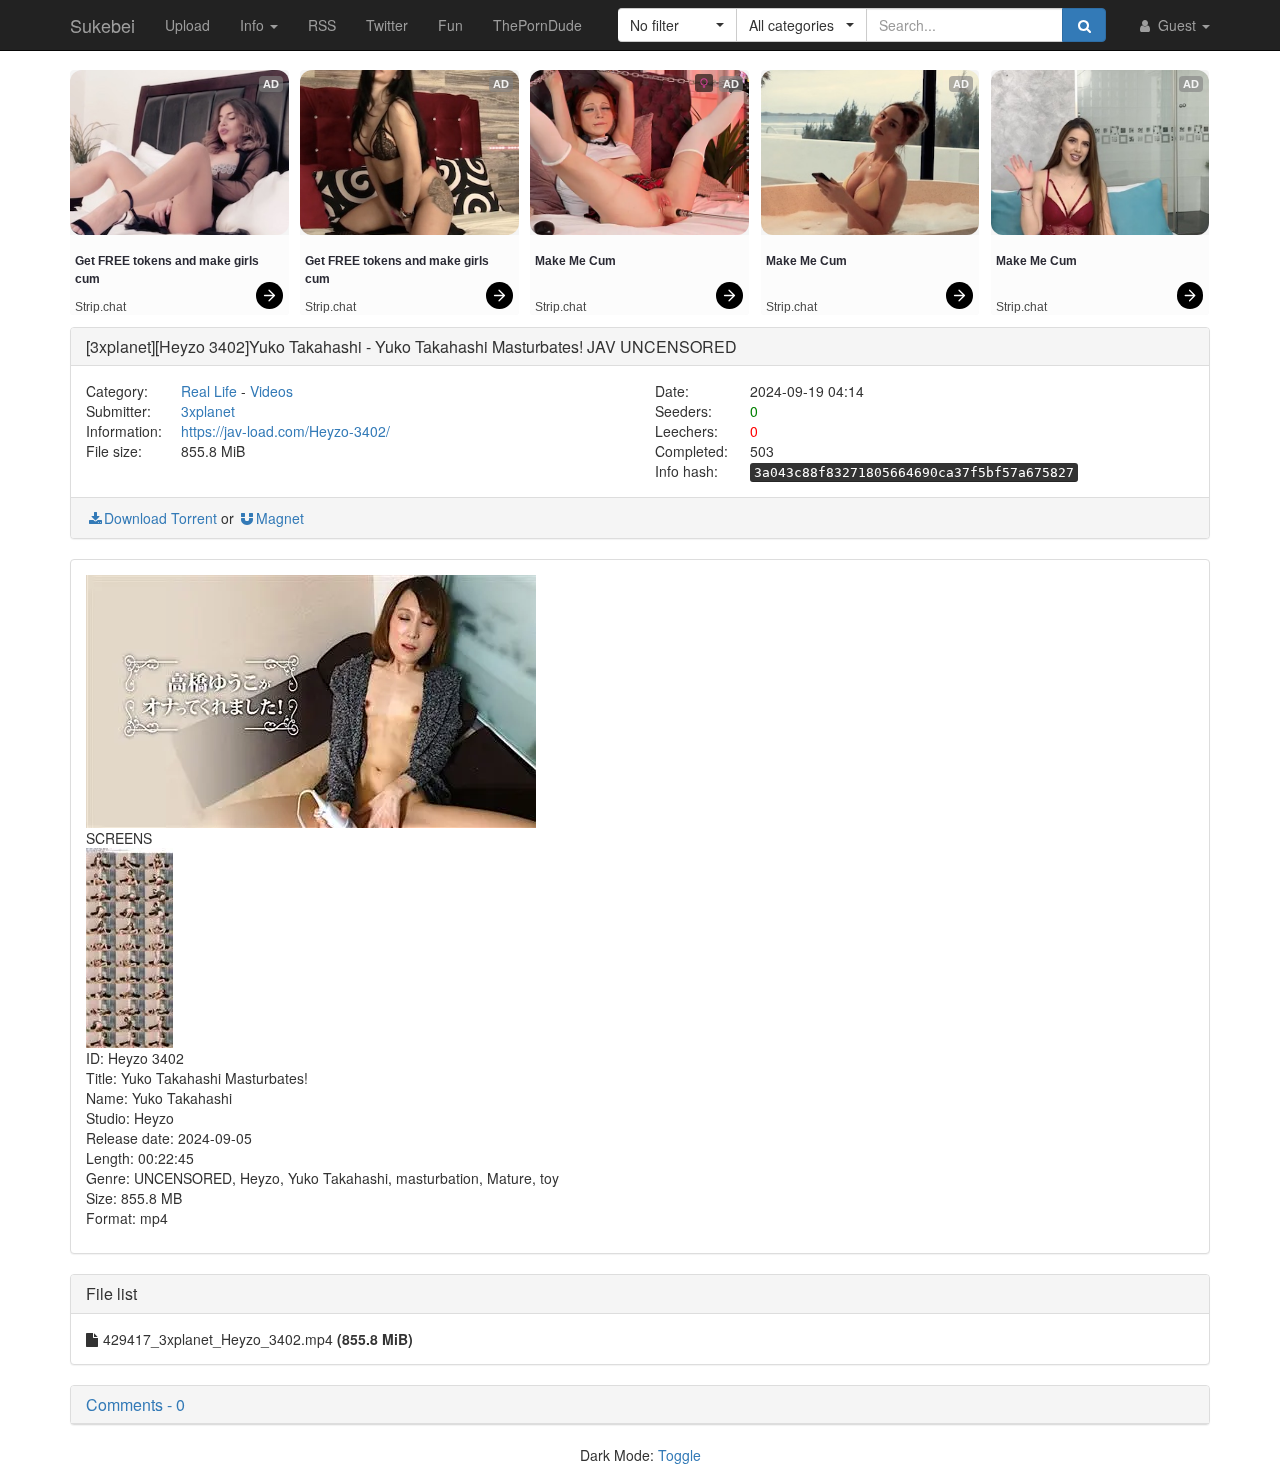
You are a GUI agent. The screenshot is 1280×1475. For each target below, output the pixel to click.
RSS (322, 25)
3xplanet (208, 411)
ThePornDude (537, 25)
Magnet (280, 518)
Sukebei (102, 25)
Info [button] (254, 25)
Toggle (679, 1455)
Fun (450, 25)
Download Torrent (160, 518)
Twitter (387, 25)
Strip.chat (100, 307)
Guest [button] (1177, 25)
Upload (187, 25)
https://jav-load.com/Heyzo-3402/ (285, 431)
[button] (677, 25)
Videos (271, 391)
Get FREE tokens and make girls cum (168, 270)
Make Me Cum (575, 261)
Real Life (209, 391)
